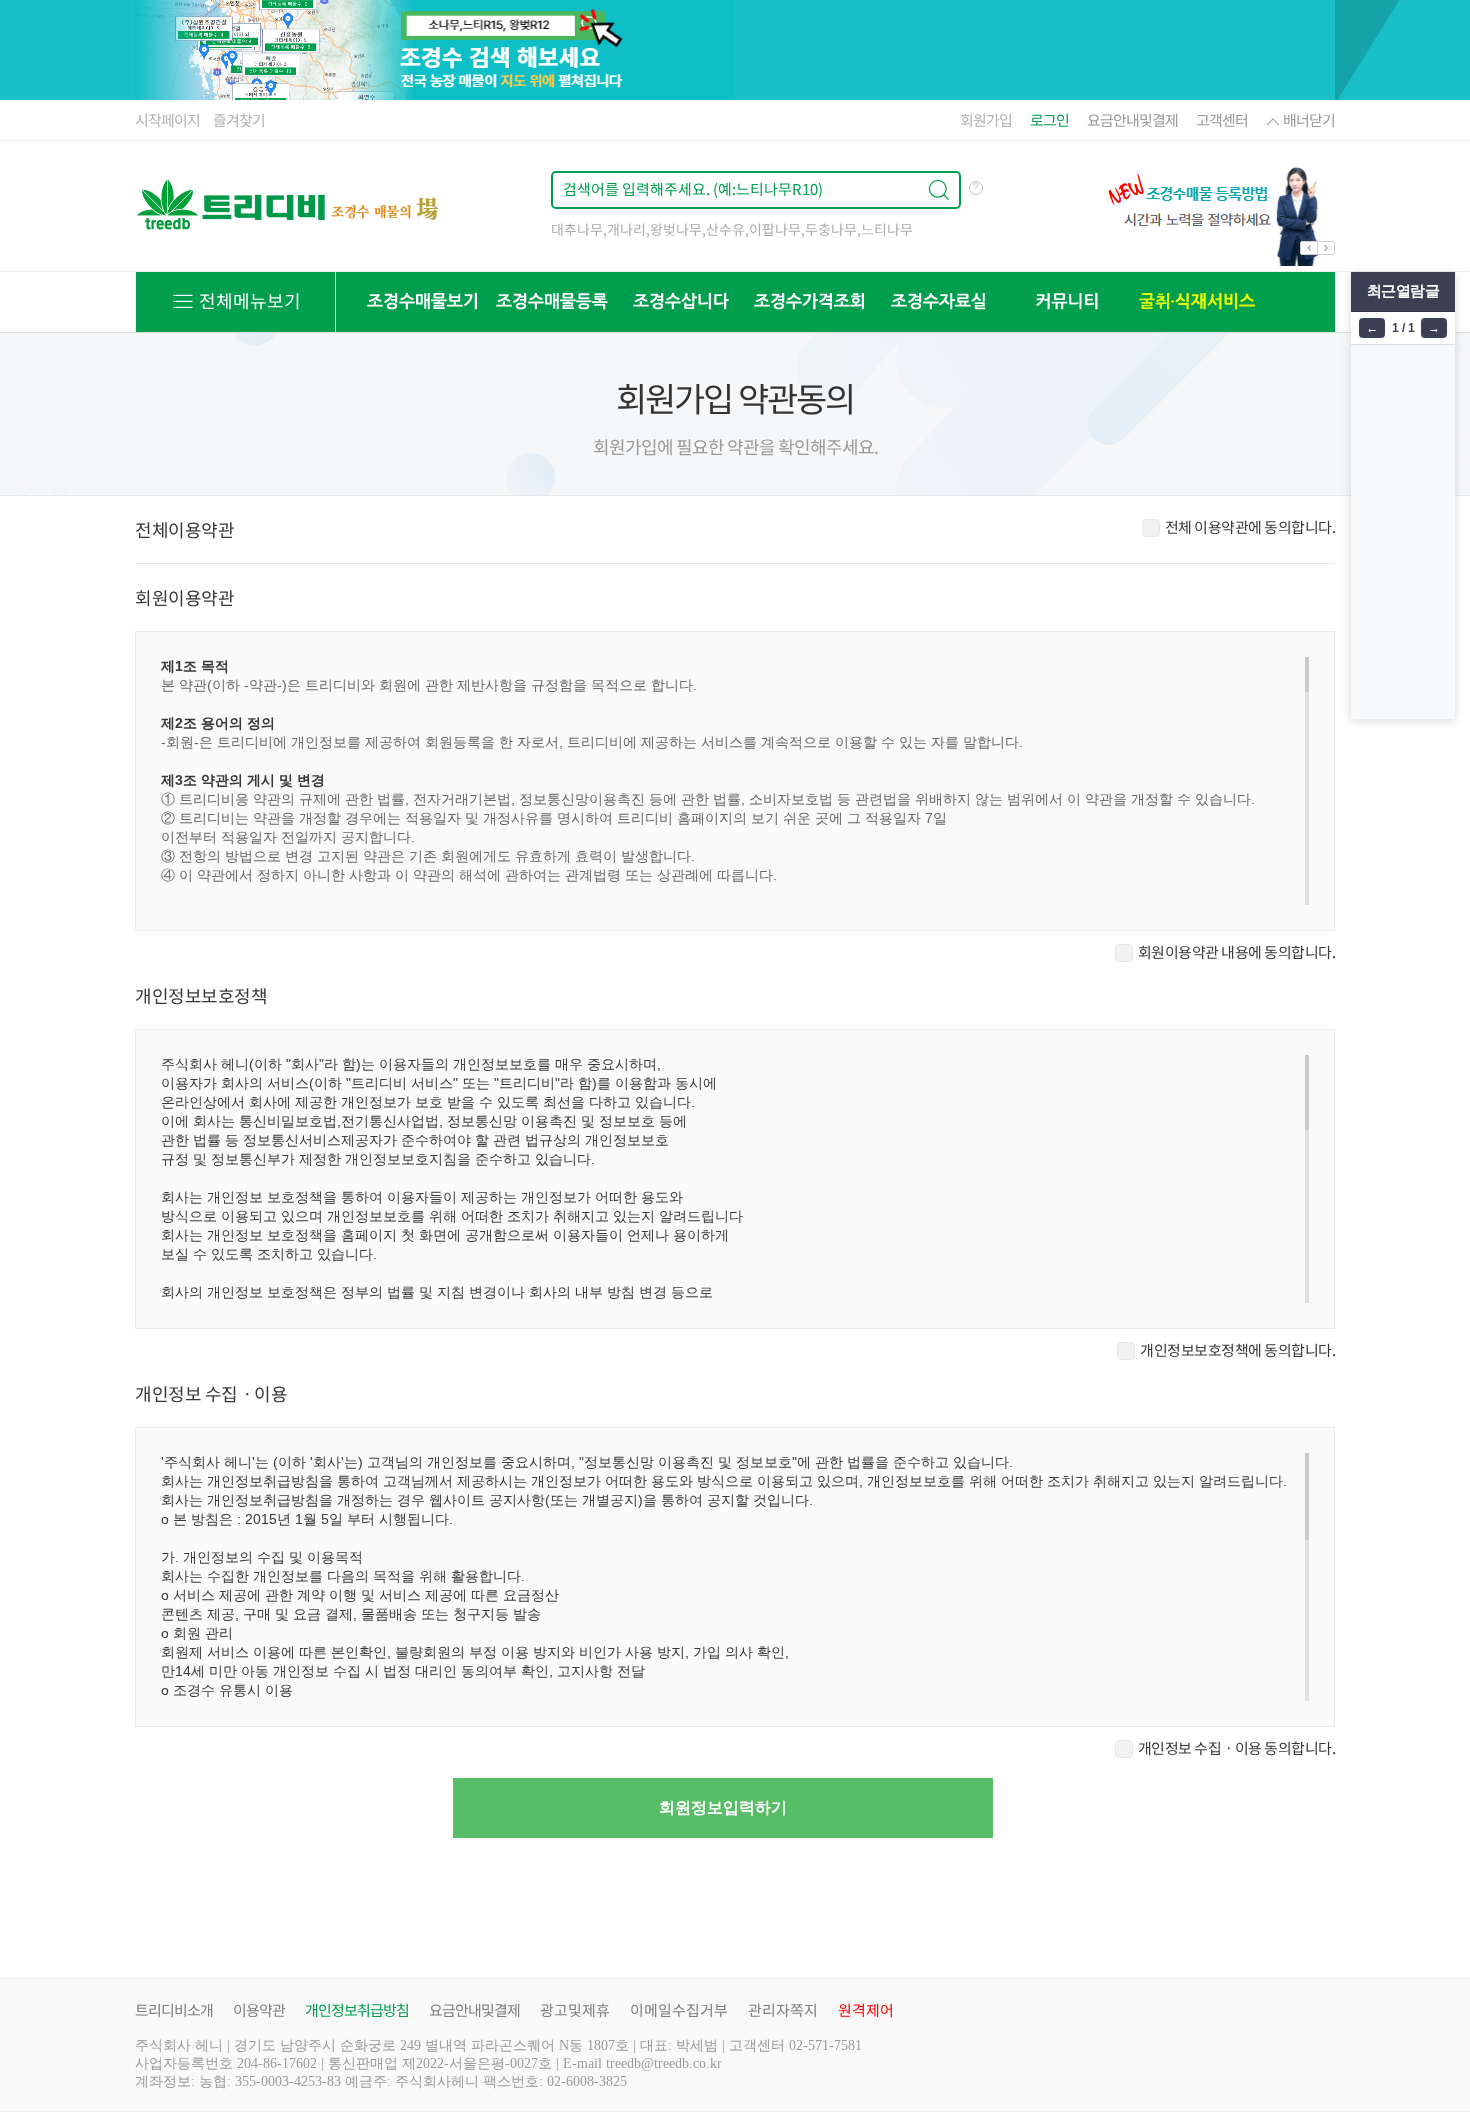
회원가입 (986, 120)
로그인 (1049, 120)
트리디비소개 (174, 2010)
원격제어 (866, 2010)
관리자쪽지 (783, 2010)
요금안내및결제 (1132, 120)
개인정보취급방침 (357, 2010)
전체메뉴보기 (248, 300)
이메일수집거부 (679, 2010)
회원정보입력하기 (723, 1807)
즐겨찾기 (239, 120)
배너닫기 (1309, 120)
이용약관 (259, 2010)
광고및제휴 (575, 2010)
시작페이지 (167, 120)
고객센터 (1222, 120)
